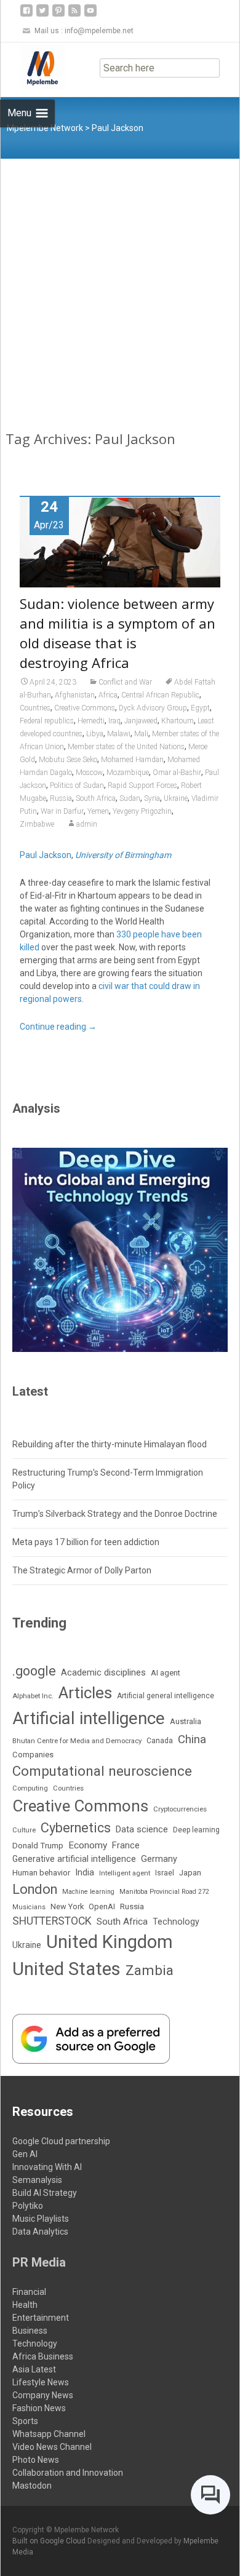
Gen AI (25, 2154)
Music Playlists (41, 2219)
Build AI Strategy (45, 2193)
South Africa (96, 798)
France (126, 1845)
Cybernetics (76, 1828)
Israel (165, 1873)
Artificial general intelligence (166, 1696)
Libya (95, 734)
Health (25, 2305)
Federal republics (47, 721)
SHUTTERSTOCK (52, 1921)
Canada (160, 1741)
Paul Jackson (46, 855)
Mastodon (32, 2486)
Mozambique (128, 773)
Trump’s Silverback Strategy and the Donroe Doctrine (115, 1514)
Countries (35, 708)
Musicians (29, 1907)
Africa (108, 695)
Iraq (114, 721)
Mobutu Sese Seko (68, 760)
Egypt (200, 708)
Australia (186, 1721)
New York (67, 1906)
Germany (159, 1859)
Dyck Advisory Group (153, 708)
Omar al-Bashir (177, 773)
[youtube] (90, 15)
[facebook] (26, 15)
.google (34, 1671)
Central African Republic (160, 695)
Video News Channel (52, 2447)
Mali (141, 734)
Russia (61, 798)
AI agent (166, 1673)
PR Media (39, 2262)
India (85, 1872)
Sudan (130, 798)
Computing (30, 1788)
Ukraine (176, 798)
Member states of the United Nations (126, 747)
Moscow (89, 773)
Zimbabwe (37, 824)
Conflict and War (125, 682)
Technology (176, 1922)
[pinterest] (58, 15)
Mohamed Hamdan (132, 760)
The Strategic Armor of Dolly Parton (82, 1570)
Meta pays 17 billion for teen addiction (86, 1542)
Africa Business (43, 2356)
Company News (43, 2395)
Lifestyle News (41, 2382)
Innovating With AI (47, 2167)
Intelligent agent (125, 1873)
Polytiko (28, 2206)
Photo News (36, 2460)
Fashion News (39, 2408)
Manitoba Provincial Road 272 (164, 1892)
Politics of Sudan (77, 785)
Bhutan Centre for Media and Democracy (77, 1741)
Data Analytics (40, 2232)
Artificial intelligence (89, 1718)
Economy (88, 1845)
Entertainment (41, 2318)
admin (87, 824)
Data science (142, 1829)
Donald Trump (38, 1846)
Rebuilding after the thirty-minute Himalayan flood (110, 1444)
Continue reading (58, 1027)
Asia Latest (34, 2369)
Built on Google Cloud (50, 2541)
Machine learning (88, 1892)
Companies (33, 1755)
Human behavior (41, 1873)
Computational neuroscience (102, 1771)
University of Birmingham (123, 855)
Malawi (119, 734)
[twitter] (42, 15)
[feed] (74, 15)
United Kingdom (110, 1942)
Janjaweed (141, 721)
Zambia (150, 1970)
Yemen (98, 811)
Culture (24, 1830)
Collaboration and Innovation (68, 2473)
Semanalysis (37, 2180)
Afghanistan (75, 695)
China (192, 1739)
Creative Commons (85, 708)
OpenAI (102, 1906)
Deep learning (196, 1830)
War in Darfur (62, 811)
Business (30, 2331)
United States (66, 1969)
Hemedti (91, 721)
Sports (25, 2421)
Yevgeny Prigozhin (142, 811)
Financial (29, 2292)
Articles (85, 1693)
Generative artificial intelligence (74, 1859)
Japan (190, 1873)
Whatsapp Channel (49, 2434)
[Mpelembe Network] (33, 67)
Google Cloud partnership (61, 2141)
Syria (152, 798)
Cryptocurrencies (180, 1809)
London (35, 1889)
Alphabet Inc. (33, 1696)
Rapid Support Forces (142, 785)
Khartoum (178, 721)
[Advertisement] (120, 285)
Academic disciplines (103, 1672)
